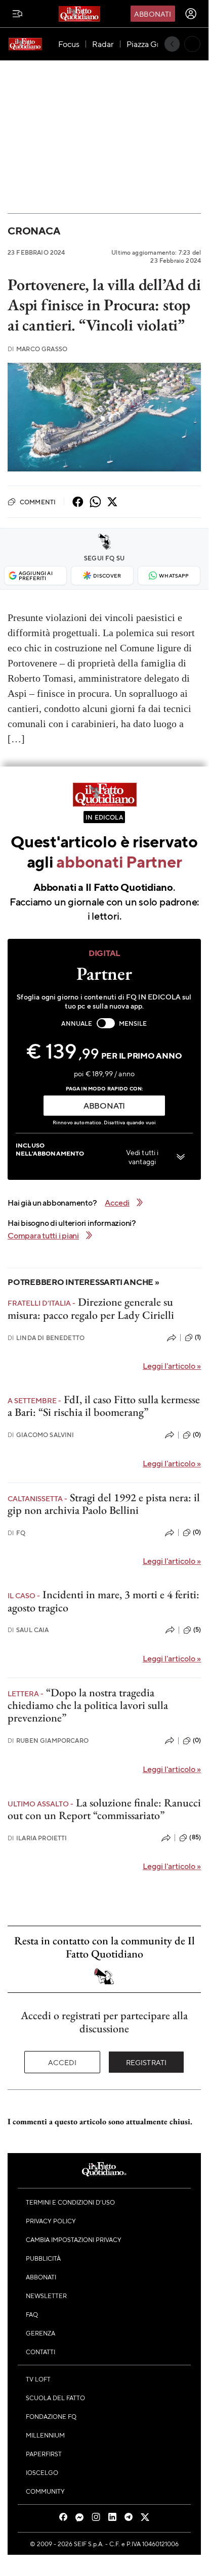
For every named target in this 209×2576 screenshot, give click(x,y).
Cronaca (34, 231)
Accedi (62, 2062)
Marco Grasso (37, 349)
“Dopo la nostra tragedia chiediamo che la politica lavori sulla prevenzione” (88, 1705)
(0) (197, 1435)
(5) (197, 1630)
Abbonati (153, 14)
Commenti (38, 502)
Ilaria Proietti (37, 1838)
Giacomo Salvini (41, 1435)
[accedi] (191, 14)
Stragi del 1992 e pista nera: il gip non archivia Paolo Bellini (104, 1504)
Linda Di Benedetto (46, 1338)
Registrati (147, 2062)
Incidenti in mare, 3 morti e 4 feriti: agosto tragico (103, 1601)
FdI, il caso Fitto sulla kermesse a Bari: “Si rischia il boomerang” (104, 1406)
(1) (198, 1337)
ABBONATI (104, 1105)
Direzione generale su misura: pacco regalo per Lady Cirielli (91, 1308)
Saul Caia (28, 1630)
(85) (195, 1837)
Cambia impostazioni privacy (74, 2239)
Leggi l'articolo (172, 1366)
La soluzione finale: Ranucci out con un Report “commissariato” (104, 1809)
